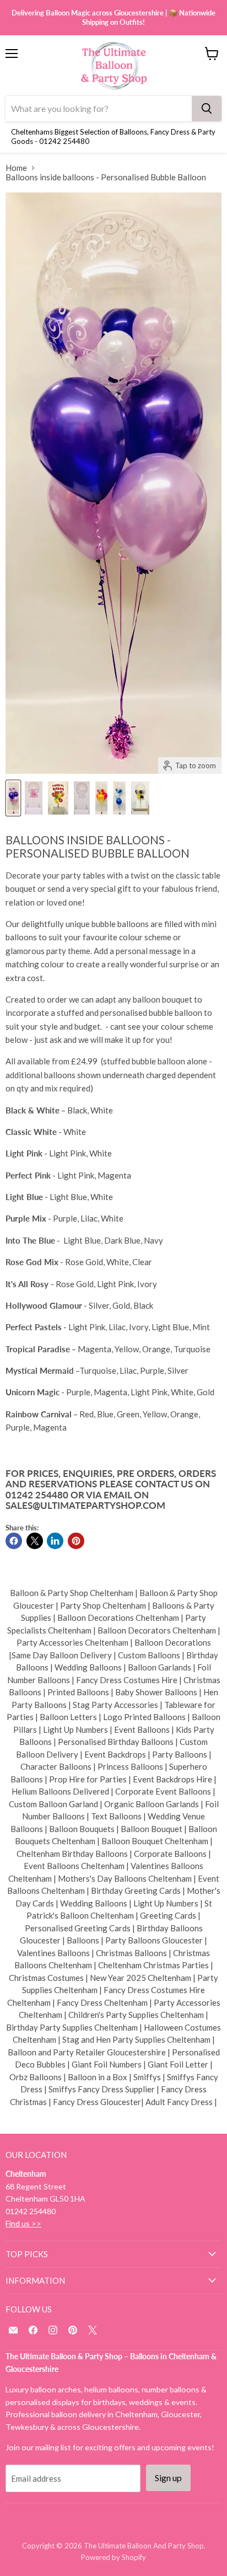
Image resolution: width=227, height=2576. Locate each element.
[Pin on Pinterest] (76, 1541)
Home (16, 168)
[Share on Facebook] (14, 1541)
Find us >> (23, 2223)
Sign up (168, 2478)
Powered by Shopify (113, 2557)
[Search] (207, 109)
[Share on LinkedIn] (55, 1541)
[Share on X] (35, 1541)
